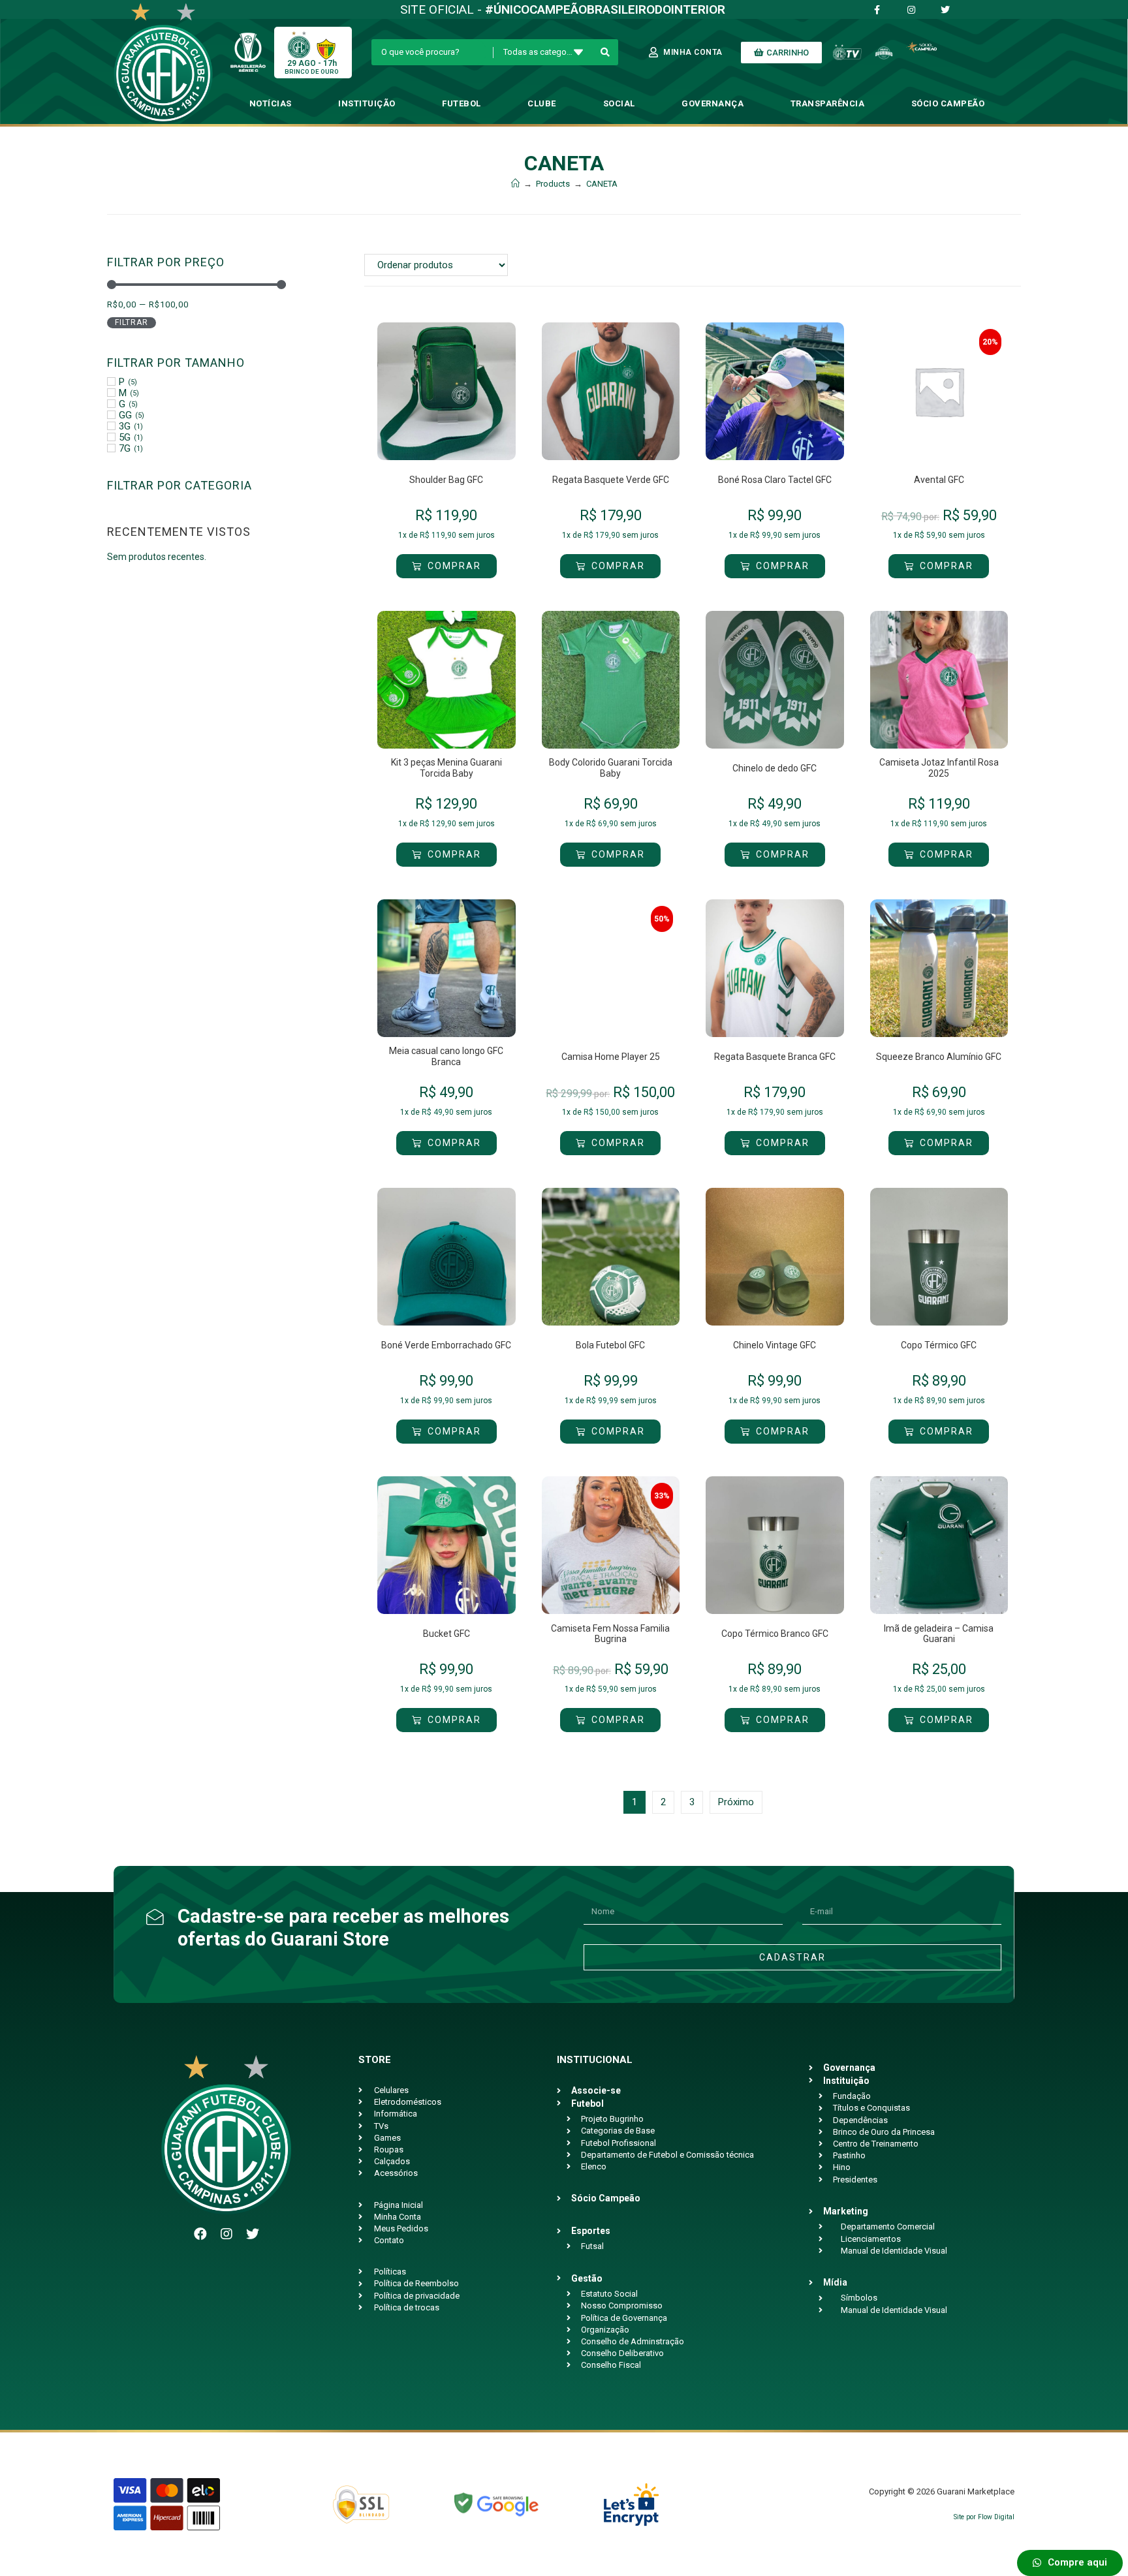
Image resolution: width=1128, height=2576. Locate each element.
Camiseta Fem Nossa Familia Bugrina (610, 1634)
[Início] (515, 184)
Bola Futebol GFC (610, 1345)
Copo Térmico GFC (939, 1345)
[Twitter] (253, 2234)
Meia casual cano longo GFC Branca (446, 1056)
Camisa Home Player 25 (611, 1057)
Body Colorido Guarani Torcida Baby (611, 768)
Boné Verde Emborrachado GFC (446, 1345)
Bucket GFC (446, 1634)
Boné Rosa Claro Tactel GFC (775, 480)
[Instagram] (227, 2234)
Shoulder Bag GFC (446, 480)
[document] (1063, 2560)
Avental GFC (939, 480)
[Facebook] (200, 2234)
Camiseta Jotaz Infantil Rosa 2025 (939, 768)
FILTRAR (132, 322)
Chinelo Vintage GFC (775, 1345)
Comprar (454, 566)
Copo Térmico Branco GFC (775, 1634)
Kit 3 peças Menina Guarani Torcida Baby (446, 768)
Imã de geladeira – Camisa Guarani (939, 1634)
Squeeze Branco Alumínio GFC (939, 1057)
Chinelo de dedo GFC (775, 768)
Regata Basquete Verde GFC (611, 480)
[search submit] (605, 52)
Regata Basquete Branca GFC (775, 1057)
